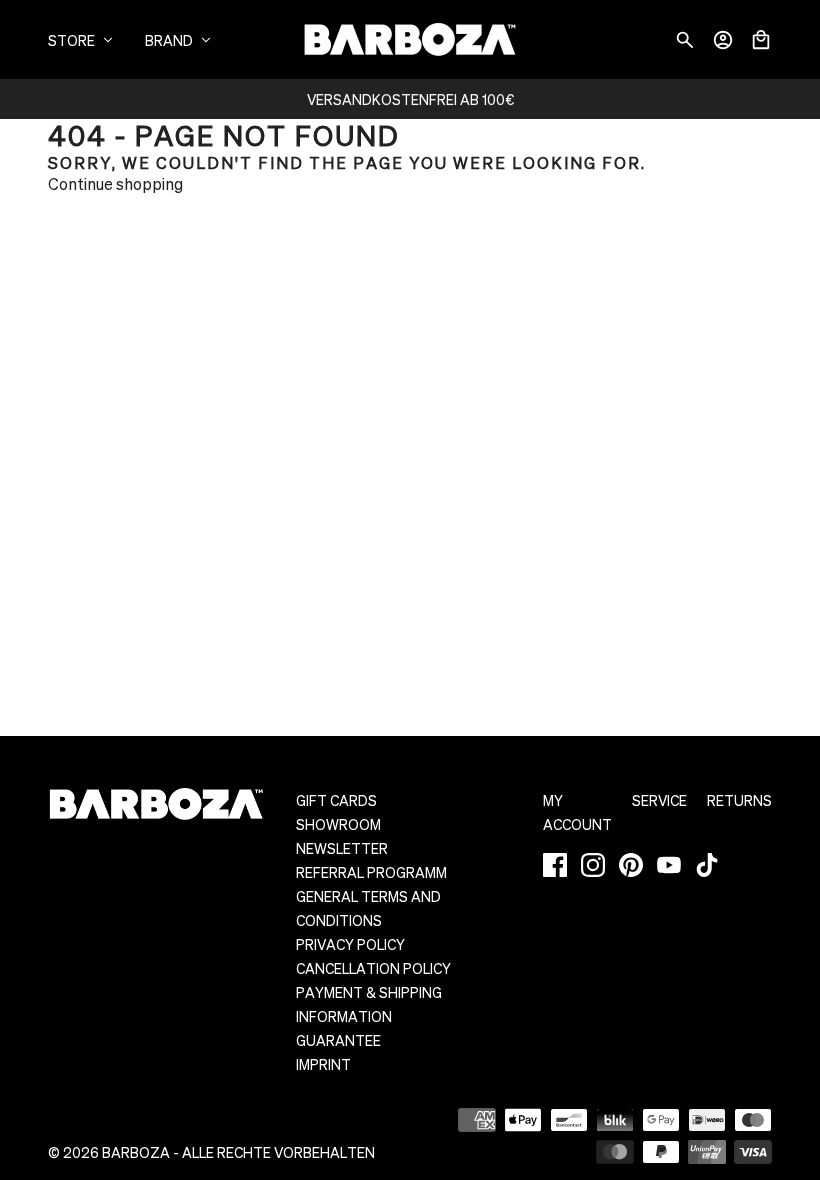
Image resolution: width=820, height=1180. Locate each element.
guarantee (338, 1040)
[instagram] (593, 865)
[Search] (685, 40)
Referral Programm (371, 872)
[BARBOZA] (410, 39)
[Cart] (761, 40)
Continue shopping (115, 183)
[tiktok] (707, 865)
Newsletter (342, 848)
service (659, 800)
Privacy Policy (350, 944)
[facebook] (555, 865)
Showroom (338, 824)
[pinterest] (631, 865)
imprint (323, 1064)
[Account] (723, 40)
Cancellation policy (373, 968)
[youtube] (669, 865)
